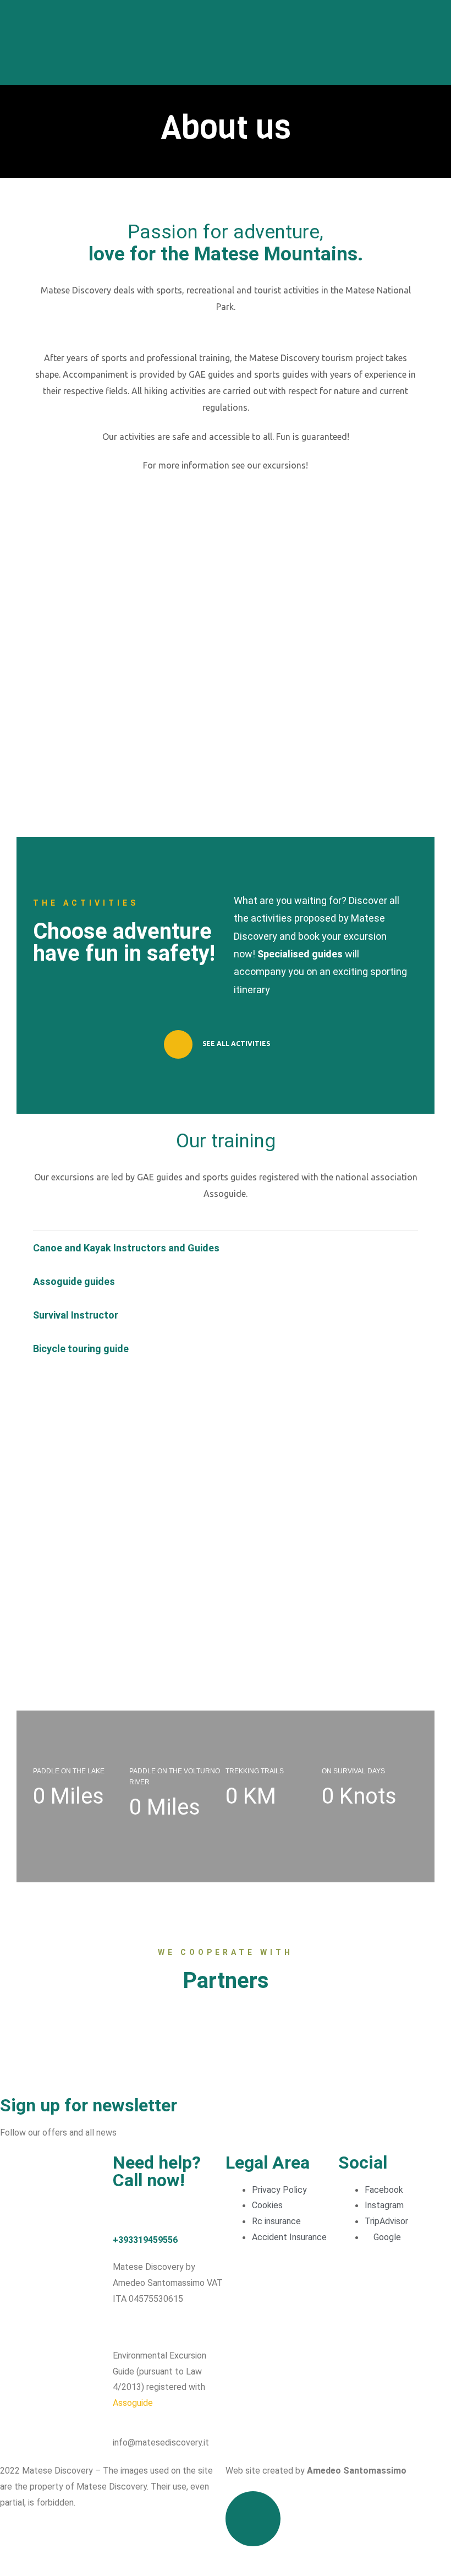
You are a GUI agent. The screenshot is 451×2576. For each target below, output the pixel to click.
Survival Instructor (76, 1315)
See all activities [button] (235, 1044)
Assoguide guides (74, 1281)
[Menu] (438, 42)
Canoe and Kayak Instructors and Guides (126, 1248)
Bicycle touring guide (81, 1349)
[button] (226, 1248)
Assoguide (133, 2403)
